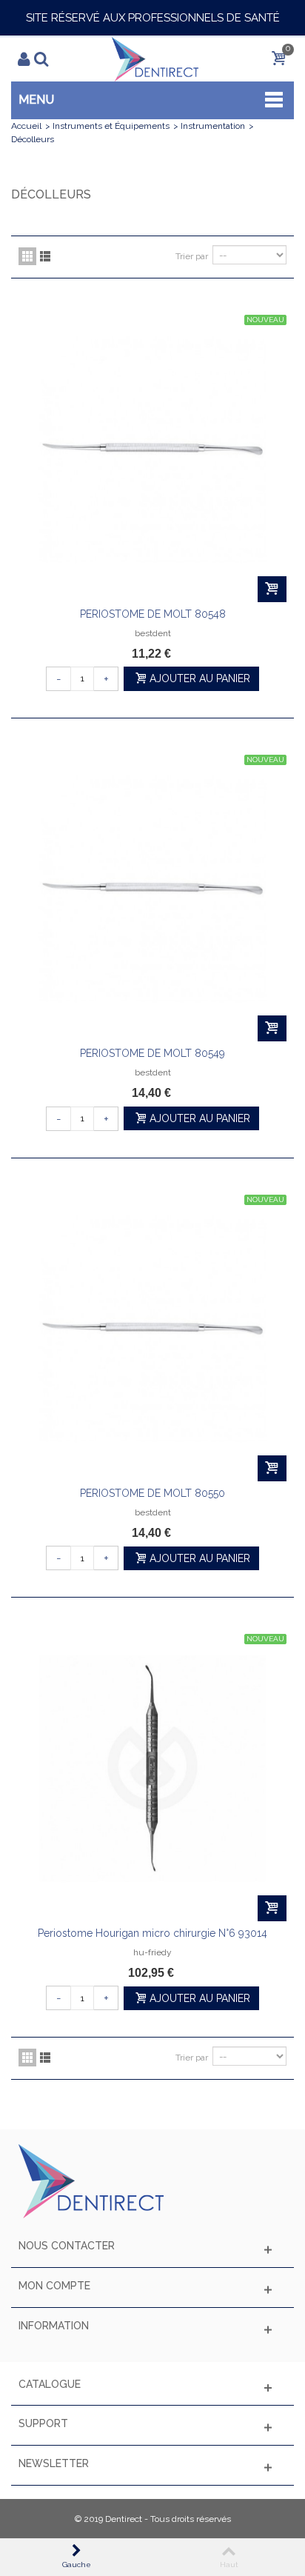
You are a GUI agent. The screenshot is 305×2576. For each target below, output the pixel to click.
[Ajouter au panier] (272, 589)
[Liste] (45, 256)
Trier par (192, 256)
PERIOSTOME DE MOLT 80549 (152, 1053)
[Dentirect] (155, 59)
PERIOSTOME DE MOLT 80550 (152, 1493)
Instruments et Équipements (111, 126)
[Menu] (32, 59)
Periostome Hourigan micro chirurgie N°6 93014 (152, 1933)
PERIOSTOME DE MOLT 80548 (153, 614)
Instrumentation (213, 126)
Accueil (26, 126)
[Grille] (27, 256)
